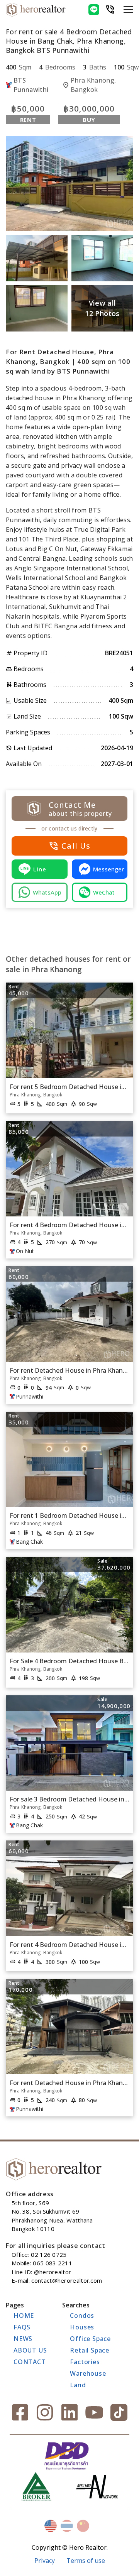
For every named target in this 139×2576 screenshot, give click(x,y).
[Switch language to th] (67, 2526)
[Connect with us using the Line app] (94, 10)
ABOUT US (30, 2350)
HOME (24, 2316)
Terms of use (86, 2561)
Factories (85, 2362)
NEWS (23, 2339)
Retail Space (90, 2350)
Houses (82, 2327)
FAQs (22, 2327)
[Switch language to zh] (83, 2526)
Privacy (45, 2561)
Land (78, 2385)
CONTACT (30, 2362)
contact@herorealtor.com (67, 2280)
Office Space (90, 2339)
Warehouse (88, 2373)
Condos (82, 2316)
